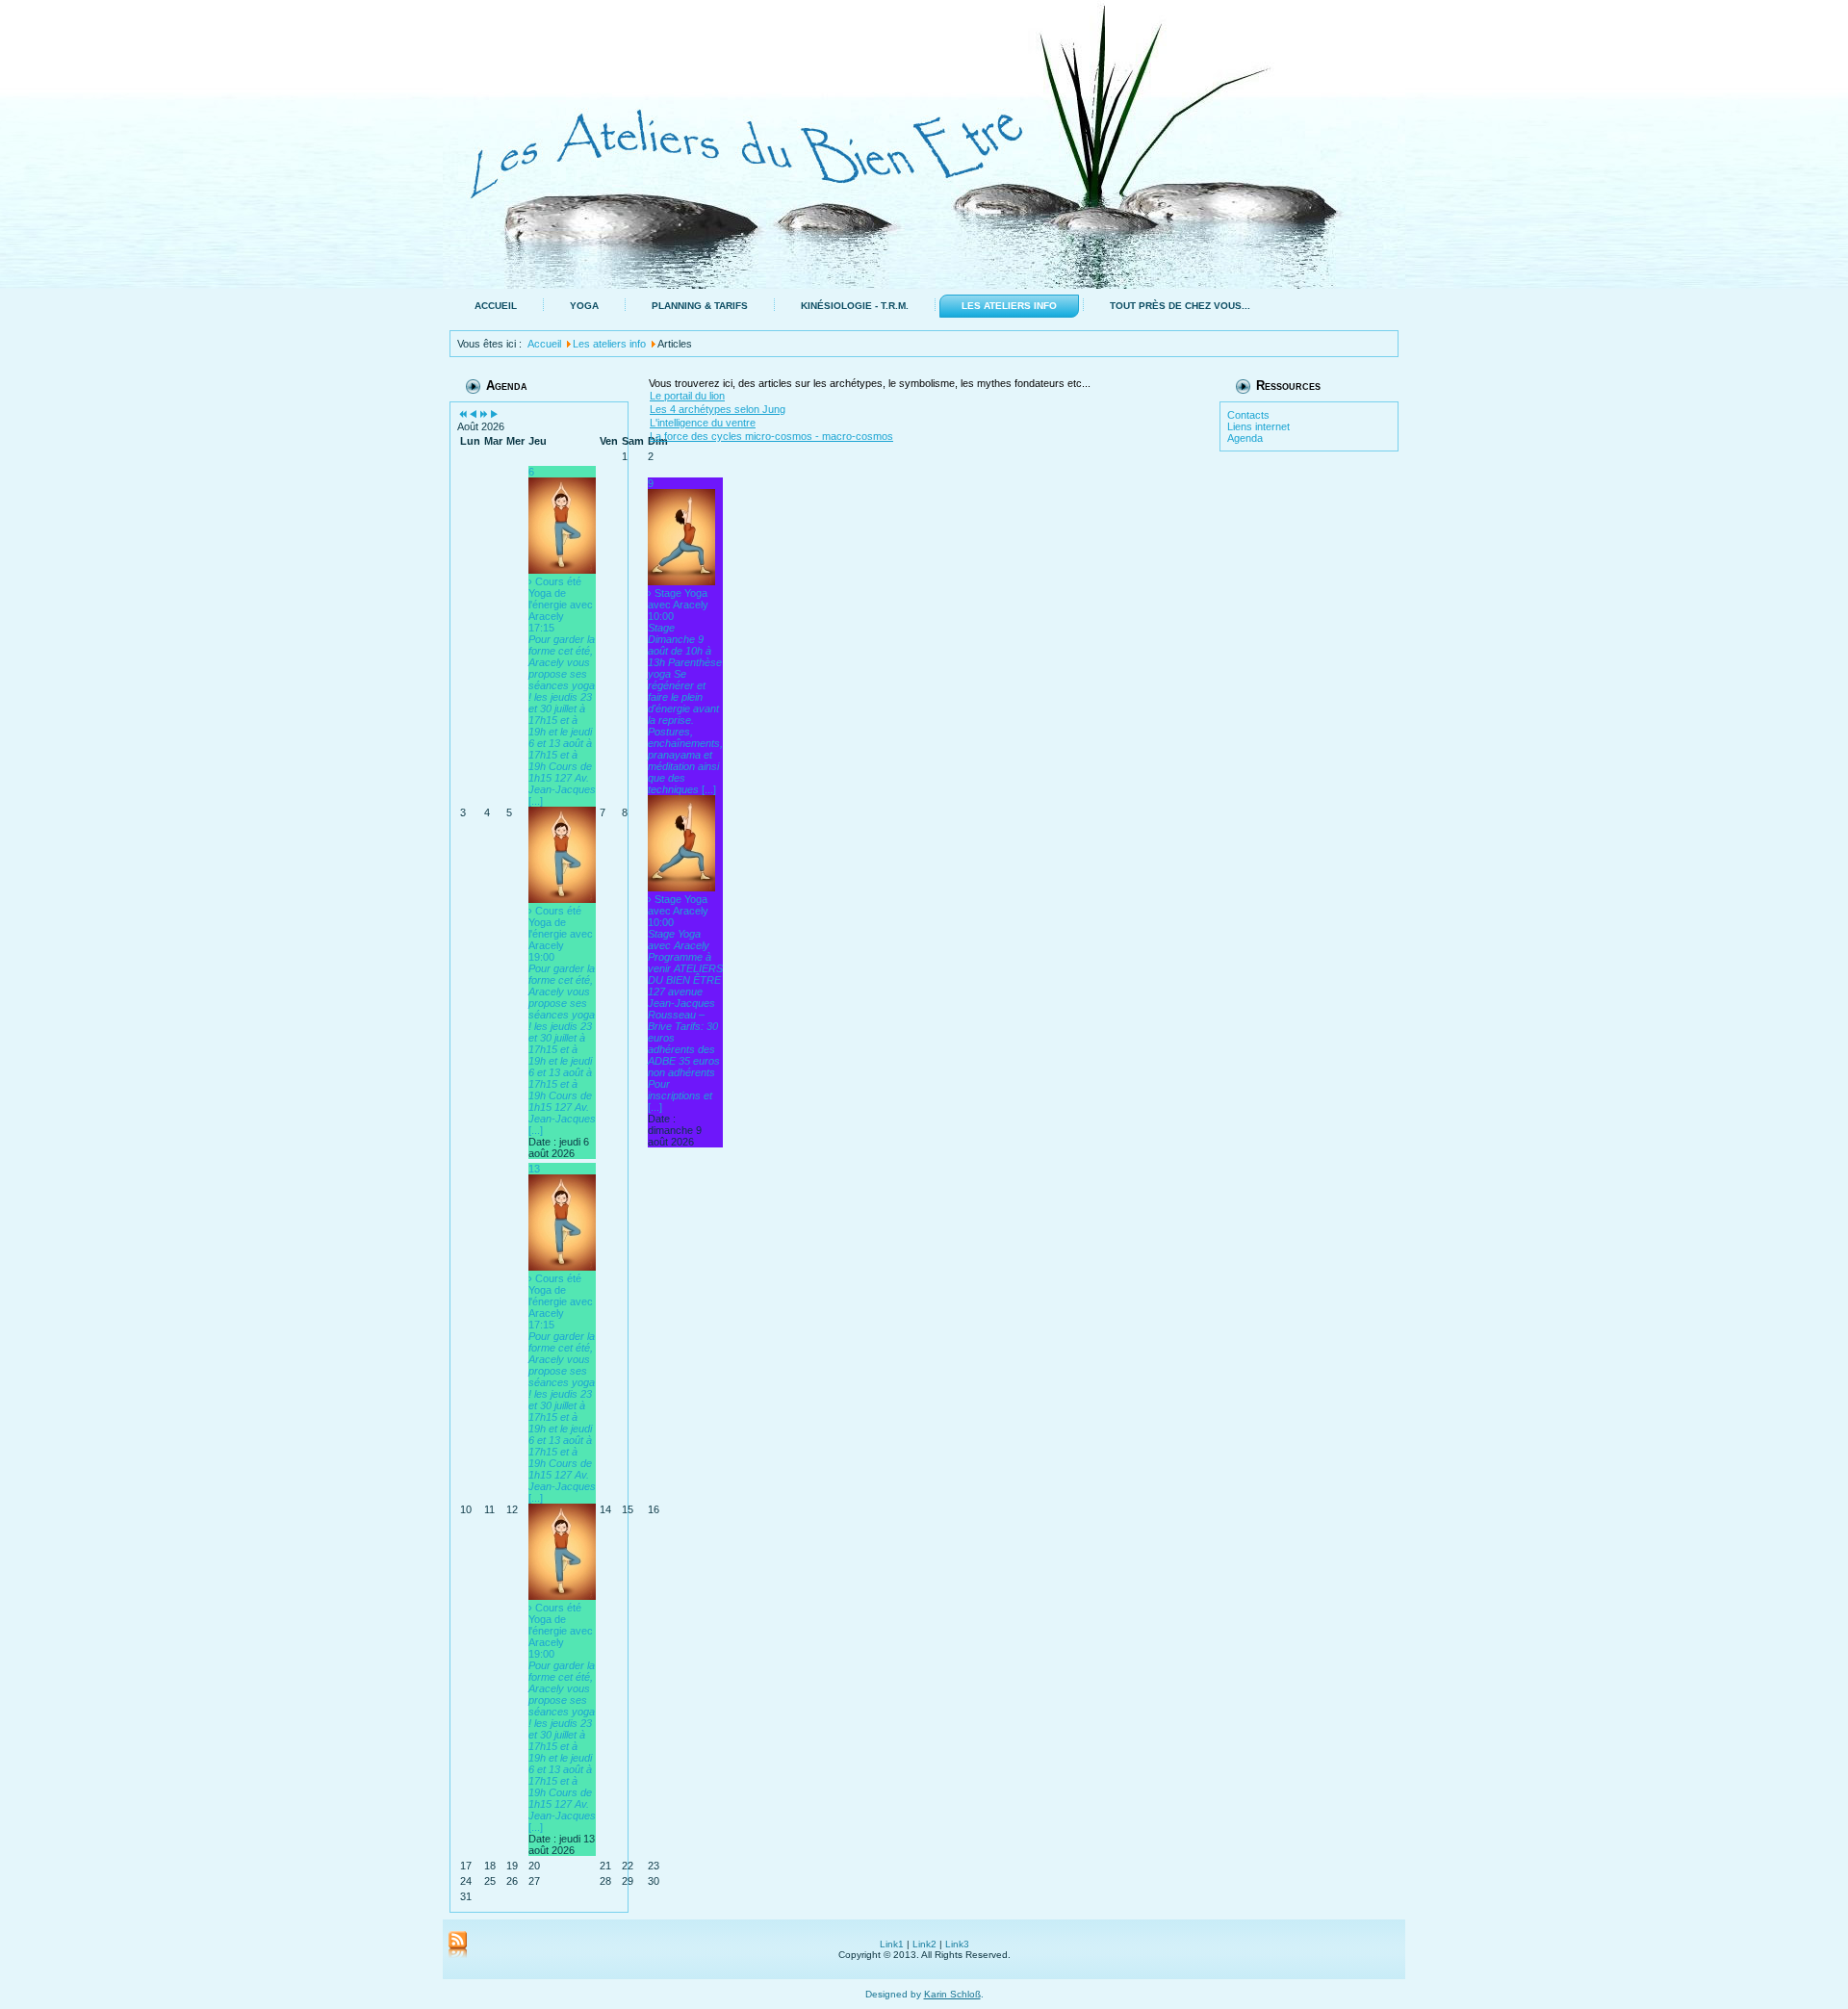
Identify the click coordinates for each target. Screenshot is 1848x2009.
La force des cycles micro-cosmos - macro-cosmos (771, 436)
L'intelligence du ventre (703, 423)
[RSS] (458, 1945)
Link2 (924, 1944)
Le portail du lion (687, 396)
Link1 (892, 1944)
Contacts (1248, 415)
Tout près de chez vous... (1180, 306)
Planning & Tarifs (700, 306)
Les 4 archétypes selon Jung (718, 409)
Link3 (957, 1944)
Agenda (1245, 438)
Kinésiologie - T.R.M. (855, 306)
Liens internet (1258, 426)
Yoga (584, 306)
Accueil (496, 306)
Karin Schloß (952, 1994)
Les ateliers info (1009, 306)
